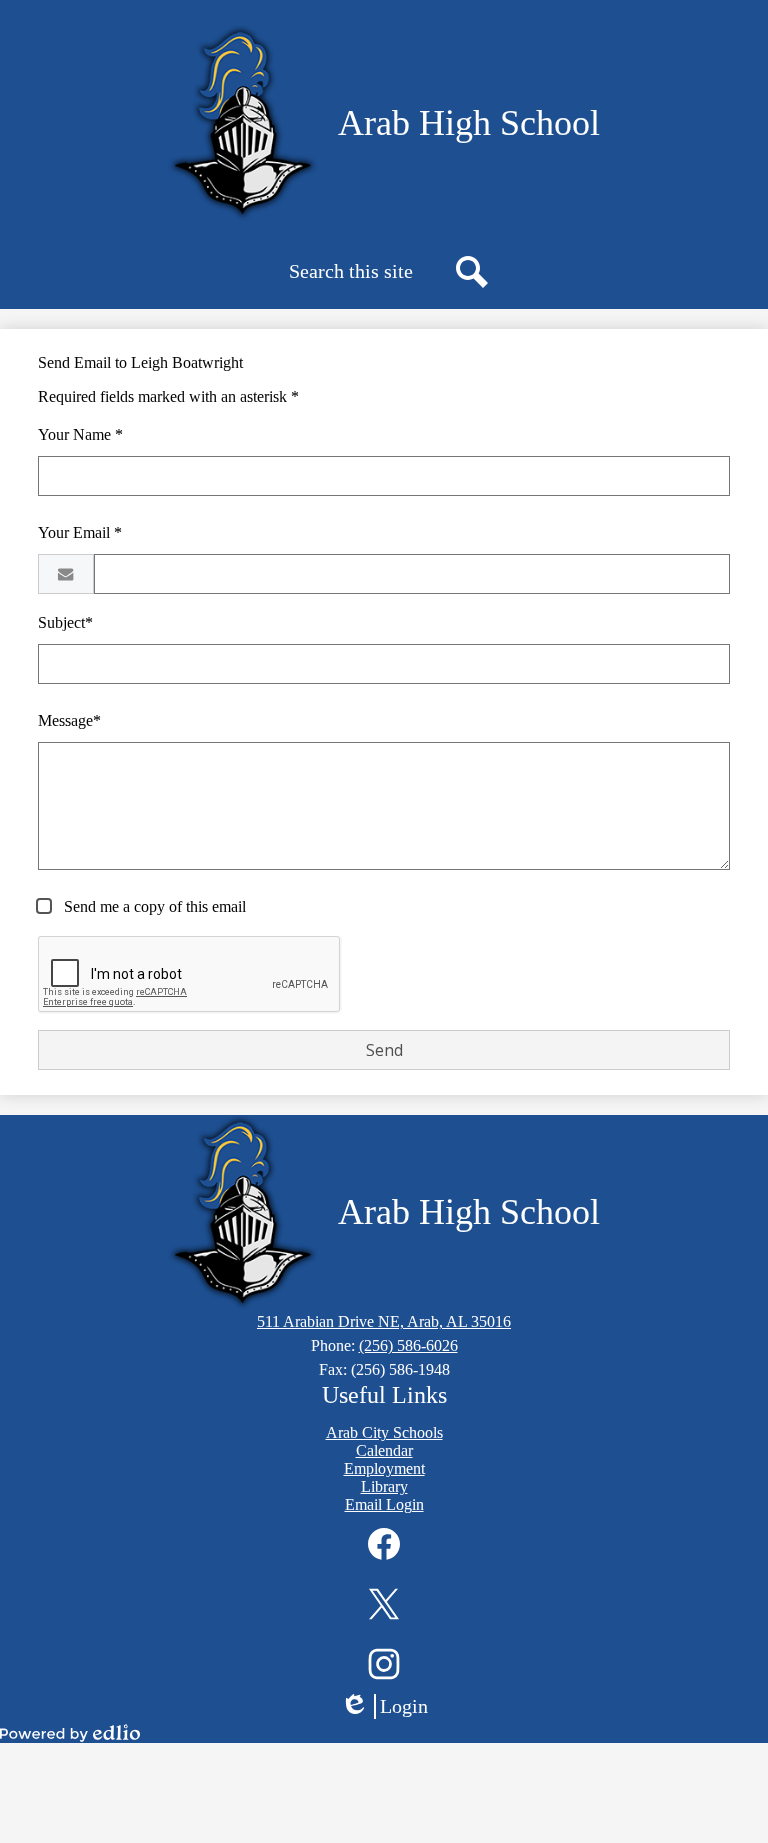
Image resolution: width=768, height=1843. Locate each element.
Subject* (65, 622)
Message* (69, 720)
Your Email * (80, 532)
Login (391, 1707)
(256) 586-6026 (408, 1345)
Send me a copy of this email (153, 906)
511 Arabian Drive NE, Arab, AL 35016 (384, 1321)
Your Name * (80, 434)
